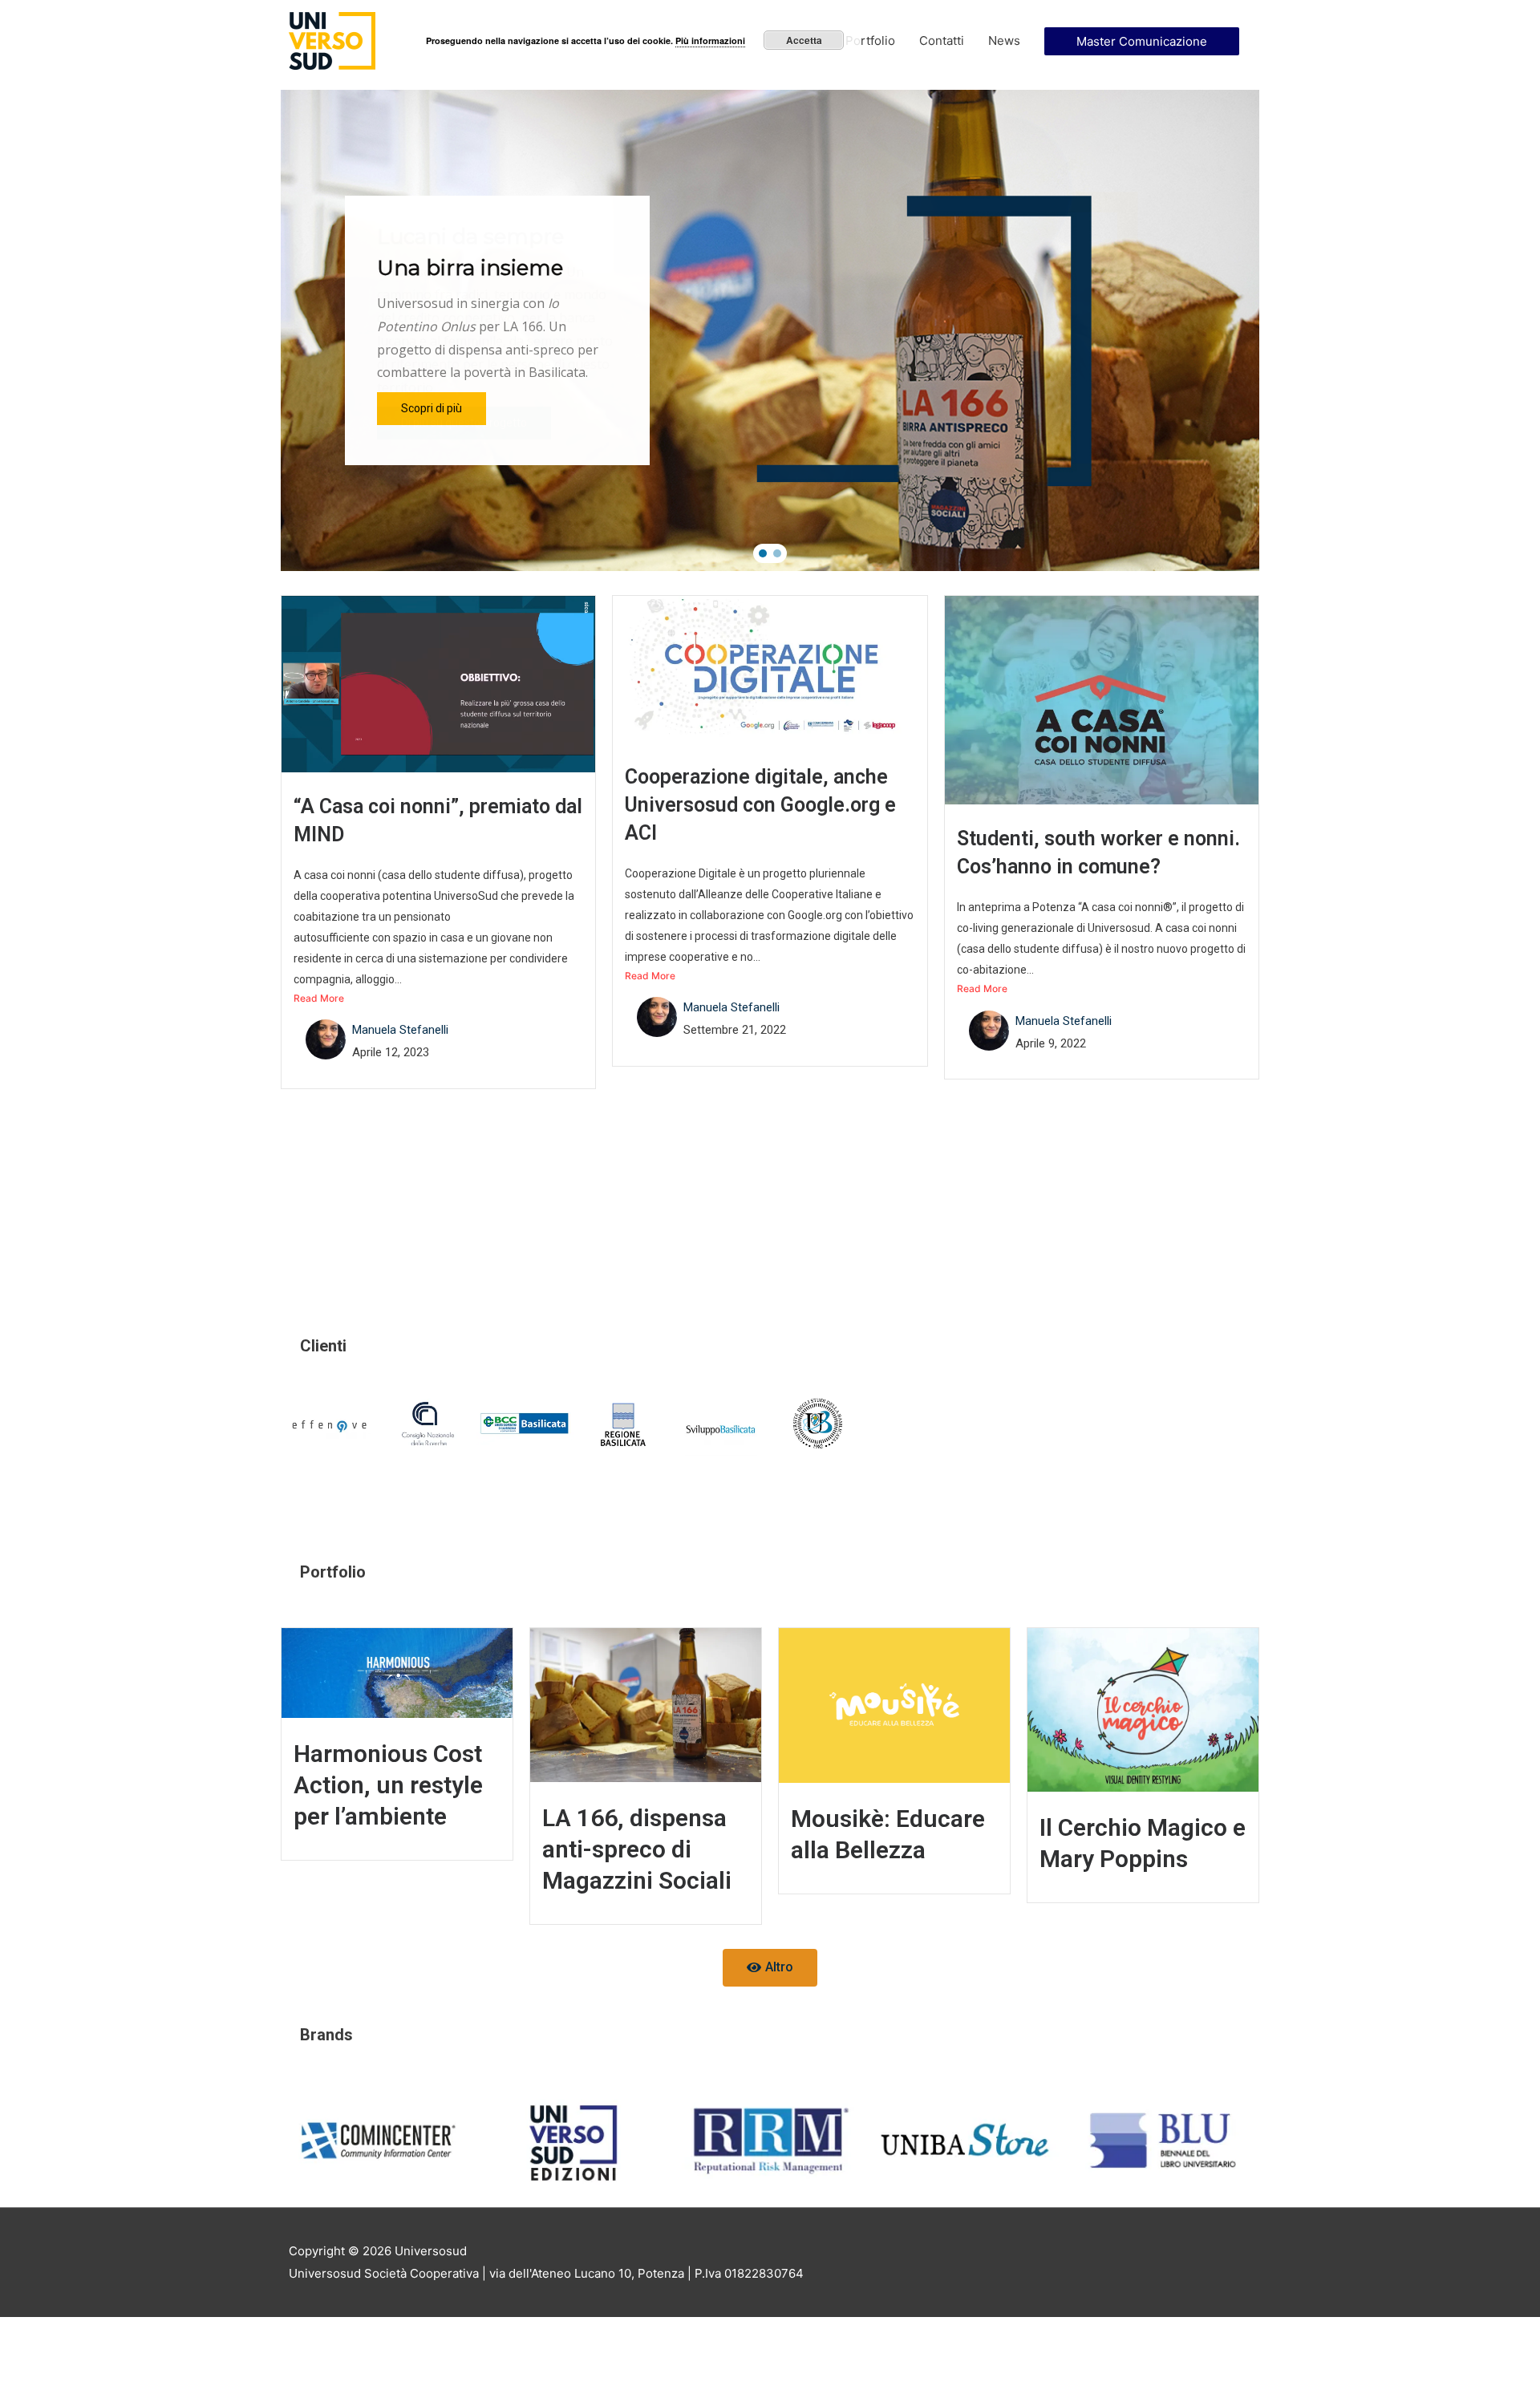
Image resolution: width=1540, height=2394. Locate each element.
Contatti (942, 41)
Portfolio (870, 41)
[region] (770, 330)
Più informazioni (710, 41)
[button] (763, 553)
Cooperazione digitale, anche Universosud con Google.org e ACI (760, 805)
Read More (319, 998)
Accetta (804, 40)
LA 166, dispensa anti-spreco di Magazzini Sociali (637, 1849)
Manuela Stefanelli (400, 1030)
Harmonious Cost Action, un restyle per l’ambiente (388, 1785)
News (1004, 41)
